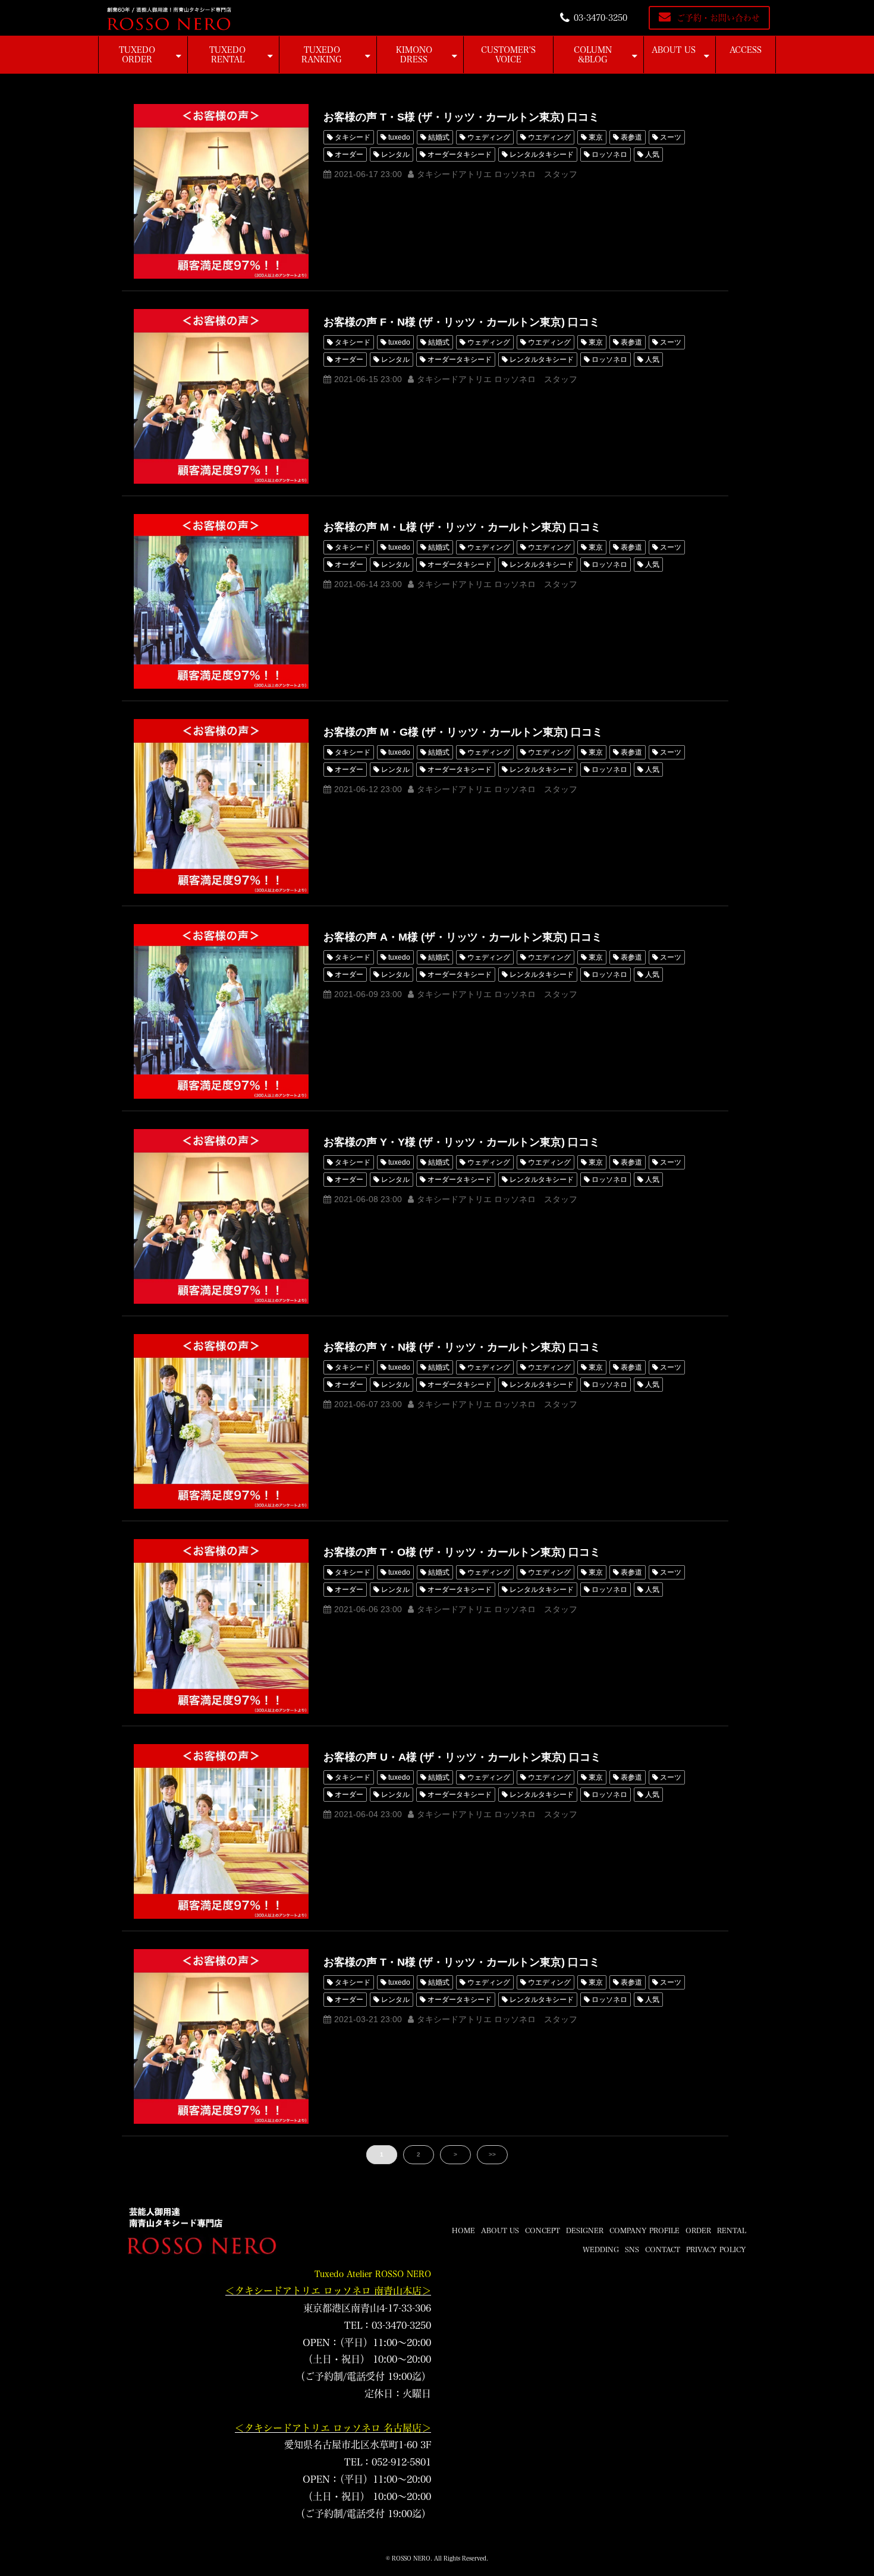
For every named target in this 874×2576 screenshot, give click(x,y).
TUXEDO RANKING (322, 55)
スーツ (671, 137)
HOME (463, 2230)
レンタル (395, 155)
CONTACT (663, 2249)
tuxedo (399, 137)
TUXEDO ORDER (137, 55)
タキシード (353, 137)
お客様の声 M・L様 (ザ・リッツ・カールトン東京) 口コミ (462, 527)
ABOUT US (674, 50)
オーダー (349, 155)
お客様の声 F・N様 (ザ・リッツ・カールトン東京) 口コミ (462, 322)
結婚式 (439, 137)
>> (492, 2154)
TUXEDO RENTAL (227, 55)
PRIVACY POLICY (716, 2249)
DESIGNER (585, 2230)
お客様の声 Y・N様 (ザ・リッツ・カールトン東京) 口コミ (462, 1347)
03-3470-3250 (601, 18)
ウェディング (489, 137)
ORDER (698, 2230)
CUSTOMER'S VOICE (508, 55)
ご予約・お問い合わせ (718, 18)
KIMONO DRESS (414, 55)
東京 (596, 137)
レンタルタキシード (542, 155)
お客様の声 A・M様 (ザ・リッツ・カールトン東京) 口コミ (463, 937)
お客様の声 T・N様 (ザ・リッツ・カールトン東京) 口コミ (462, 1962)
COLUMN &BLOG (593, 55)
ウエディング (549, 137)
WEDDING (601, 2249)
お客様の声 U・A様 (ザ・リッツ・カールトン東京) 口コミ (462, 1757)
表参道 (631, 137)
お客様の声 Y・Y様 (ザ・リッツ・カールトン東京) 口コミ (462, 1142)
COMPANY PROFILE (645, 2230)
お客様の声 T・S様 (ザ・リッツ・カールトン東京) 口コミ (461, 117)
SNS (632, 2249)
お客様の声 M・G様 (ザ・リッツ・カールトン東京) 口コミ (463, 732)
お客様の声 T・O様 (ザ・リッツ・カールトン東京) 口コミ (462, 1552)
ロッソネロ (609, 155)
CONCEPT (543, 2230)
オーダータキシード (460, 155)
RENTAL (732, 2230)
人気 (652, 155)
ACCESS (746, 50)
